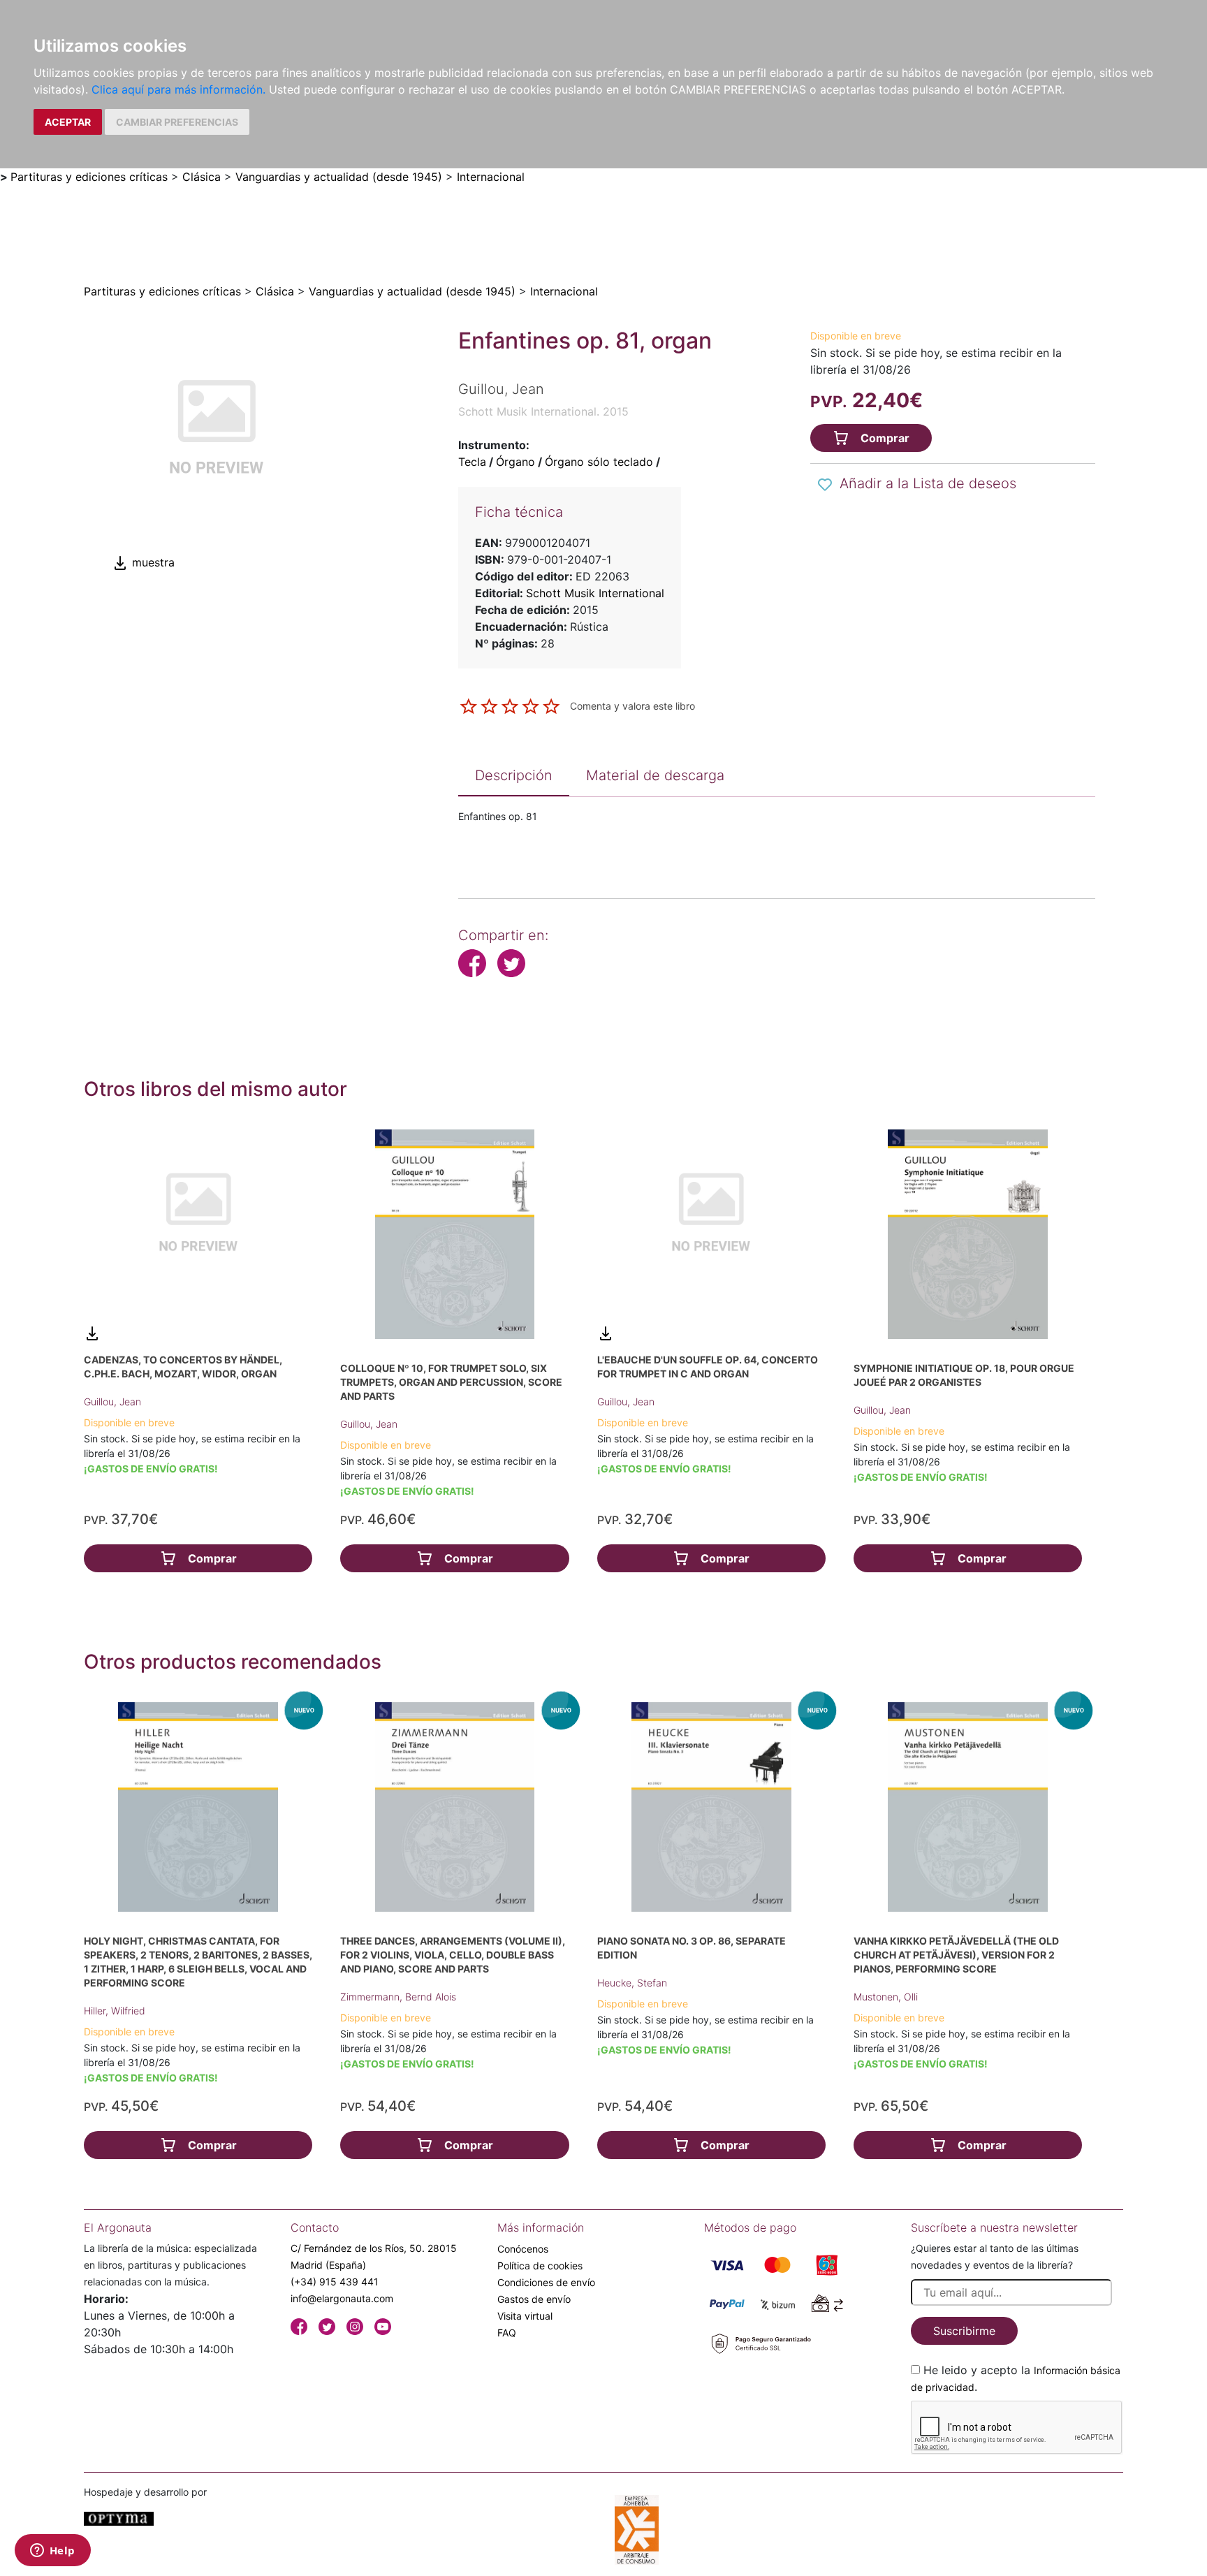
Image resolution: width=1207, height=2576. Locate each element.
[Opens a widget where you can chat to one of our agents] (52, 2552)
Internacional (491, 177)
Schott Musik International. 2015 (543, 411)
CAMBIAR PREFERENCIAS (177, 122)
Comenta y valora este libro (632, 705)
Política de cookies (540, 2266)
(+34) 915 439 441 (335, 2282)
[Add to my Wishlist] (825, 485)
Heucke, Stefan (632, 1983)
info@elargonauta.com (342, 2298)
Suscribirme (964, 2331)
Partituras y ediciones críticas (89, 177)
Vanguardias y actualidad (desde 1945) (339, 177)
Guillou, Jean (112, 1402)
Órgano (515, 462)
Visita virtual (525, 2316)
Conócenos (523, 2249)
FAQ (507, 2333)
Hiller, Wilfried (115, 2011)
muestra (152, 562)
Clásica (202, 177)
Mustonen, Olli (886, 1997)
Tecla (472, 462)
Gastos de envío (534, 2299)
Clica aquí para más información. (178, 89)
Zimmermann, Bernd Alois (398, 1997)
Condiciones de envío (546, 2282)
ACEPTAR (68, 122)
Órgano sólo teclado (599, 462)
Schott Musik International (595, 593)
